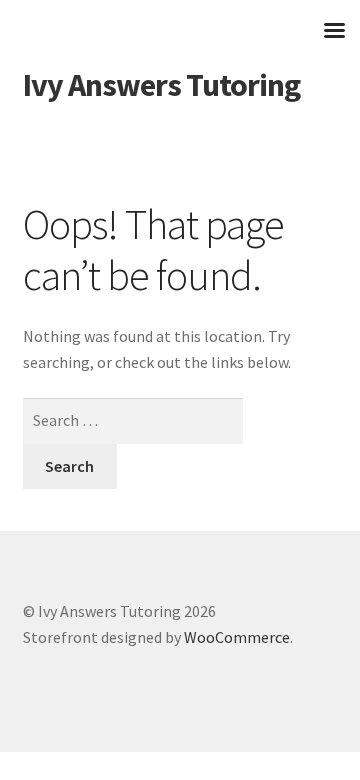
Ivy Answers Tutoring (161, 85)
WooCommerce (237, 637)
